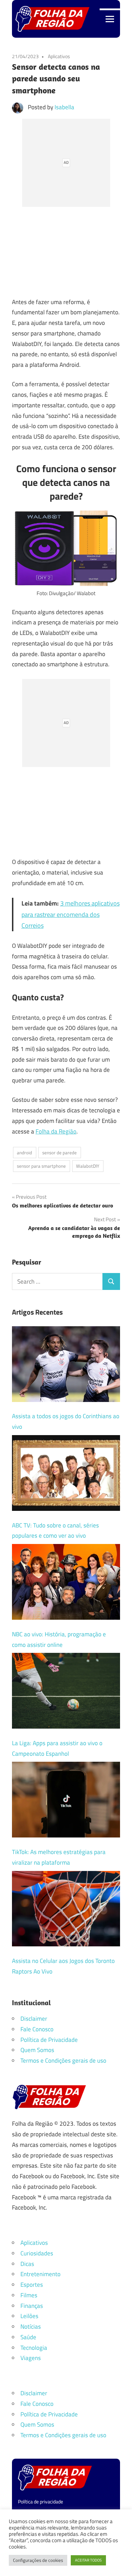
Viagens (31, 2358)
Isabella (64, 107)
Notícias (31, 2327)
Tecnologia (34, 2348)
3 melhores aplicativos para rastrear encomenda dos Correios (71, 914)
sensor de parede (59, 1153)
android (24, 1153)
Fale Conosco (37, 2029)
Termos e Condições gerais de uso (63, 2061)
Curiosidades (37, 2253)
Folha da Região (56, 1131)
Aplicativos (59, 56)
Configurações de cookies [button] (38, 2560)
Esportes (32, 2285)
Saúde (28, 2337)
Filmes (29, 2295)
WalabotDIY (88, 1166)
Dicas (27, 2264)
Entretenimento (40, 2274)
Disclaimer (34, 2019)
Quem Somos (37, 2050)
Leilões (29, 2316)
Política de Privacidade (49, 2040)
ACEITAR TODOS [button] (88, 2560)
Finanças (32, 2306)
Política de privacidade (40, 2501)
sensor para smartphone (41, 1166)
